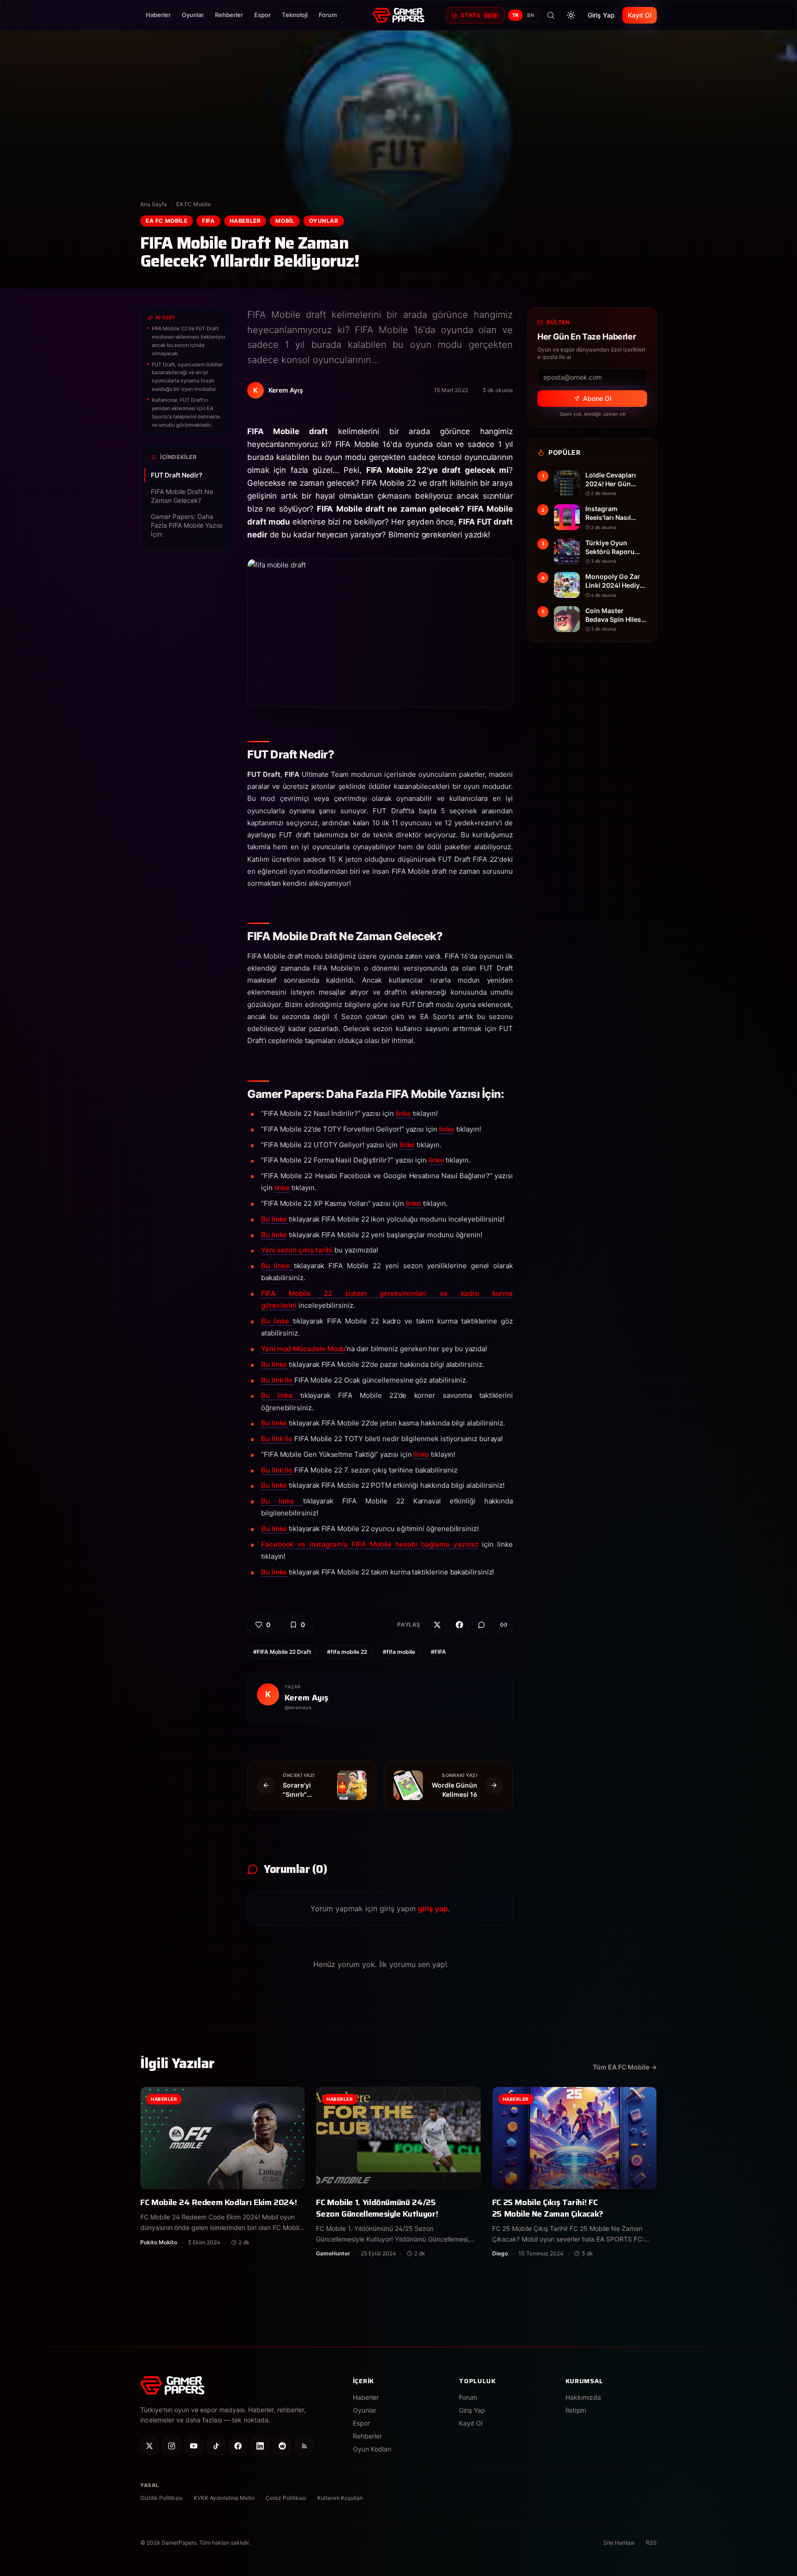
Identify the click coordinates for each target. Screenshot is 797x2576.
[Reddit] (282, 2446)
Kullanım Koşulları (340, 2498)
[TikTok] (216, 2446)
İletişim (576, 2410)
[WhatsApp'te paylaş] (482, 1625)
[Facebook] (238, 2446)
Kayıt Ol (639, 15)
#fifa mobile (399, 1652)
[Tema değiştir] (571, 15)
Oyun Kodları (372, 2449)
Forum (328, 15)
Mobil (285, 221)
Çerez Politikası (286, 2498)
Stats (479, 15)
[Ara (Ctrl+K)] (551, 15)
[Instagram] (172, 2446)
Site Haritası (619, 2543)
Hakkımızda (583, 2397)
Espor (262, 15)
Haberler (158, 15)
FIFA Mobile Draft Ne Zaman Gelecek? (182, 496)
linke (404, 1113)
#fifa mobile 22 (347, 1652)
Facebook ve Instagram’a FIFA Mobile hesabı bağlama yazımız (370, 1544)
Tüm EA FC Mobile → (625, 2067)
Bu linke (275, 1219)
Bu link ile (278, 1380)
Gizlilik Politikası (161, 2498)
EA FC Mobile (193, 204)
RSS (651, 2543)
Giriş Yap (601, 15)
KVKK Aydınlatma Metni (224, 2498)
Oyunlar (193, 15)
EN (531, 15)
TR (515, 15)
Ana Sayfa (154, 204)
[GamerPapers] (398, 15)
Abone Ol (597, 398)
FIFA (208, 221)
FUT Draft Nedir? (177, 475)
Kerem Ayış (306, 1698)
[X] (149, 2446)
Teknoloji (295, 15)
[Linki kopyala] (504, 1625)
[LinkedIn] (260, 2446)
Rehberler (229, 15)
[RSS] (304, 2446)
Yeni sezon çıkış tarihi (297, 1250)
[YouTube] (194, 2446)
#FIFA (438, 1652)
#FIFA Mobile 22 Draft (282, 1652)
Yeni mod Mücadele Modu (303, 1349)
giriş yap (433, 1908)
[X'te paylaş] (437, 1625)
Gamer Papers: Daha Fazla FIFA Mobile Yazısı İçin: (187, 525)
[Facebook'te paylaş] (459, 1625)
